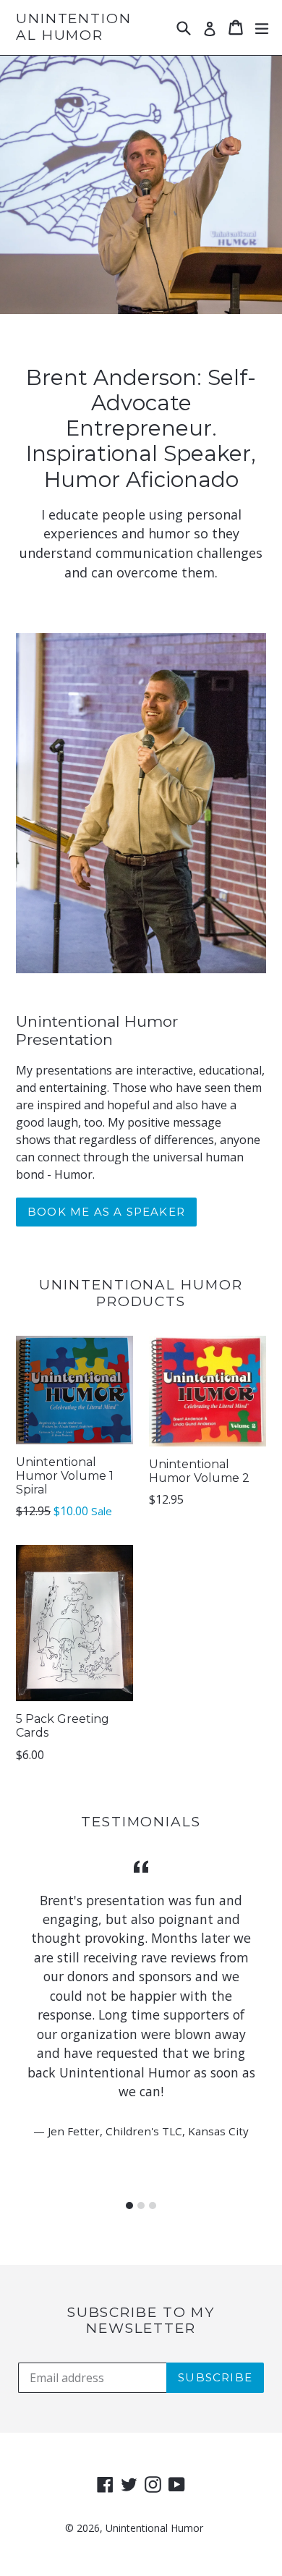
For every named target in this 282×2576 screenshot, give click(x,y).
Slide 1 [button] (129, 2206)
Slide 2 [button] (141, 2206)
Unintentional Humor (74, 27)
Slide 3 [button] (153, 2206)
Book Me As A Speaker (106, 1212)
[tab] (129, 2206)
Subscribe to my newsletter (141, 2321)
